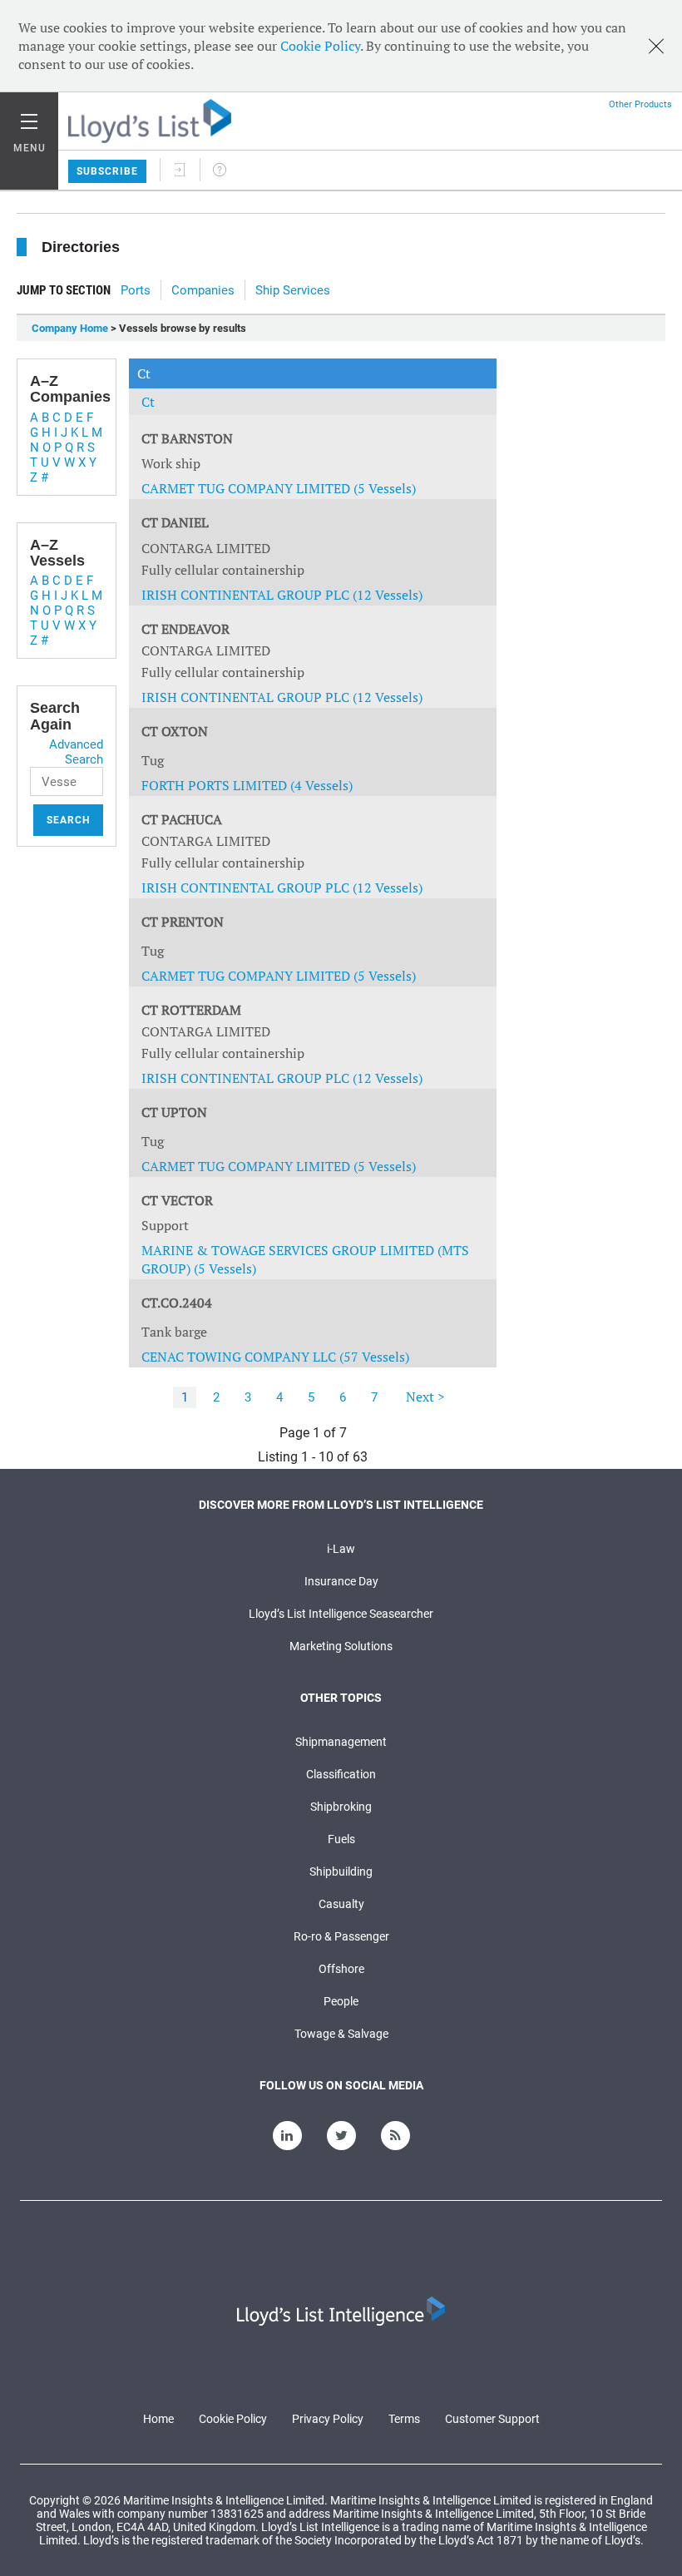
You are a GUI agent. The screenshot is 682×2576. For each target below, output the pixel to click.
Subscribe (107, 171)
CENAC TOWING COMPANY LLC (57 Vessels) (275, 1357)
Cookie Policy (320, 46)
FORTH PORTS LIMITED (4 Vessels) (247, 785)
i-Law (341, 1549)
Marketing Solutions (341, 1646)
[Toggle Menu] (29, 117)
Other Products (640, 104)
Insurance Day (341, 1581)
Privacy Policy (328, 2419)
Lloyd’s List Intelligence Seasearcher (341, 1614)
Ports (136, 290)
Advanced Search (76, 752)
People (341, 2001)
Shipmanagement (341, 1742)
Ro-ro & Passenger (341, 1936)
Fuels (341, 1839)
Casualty (341, 1904)
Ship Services (293, 290)
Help (220, 170)
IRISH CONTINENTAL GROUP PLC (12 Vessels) (282, 595)
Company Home (70, 328)
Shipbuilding (341, 1871)
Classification (341, 1774)
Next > (425, 1397)
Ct (148, 402)
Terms (404, 2419)
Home (158, 2419)
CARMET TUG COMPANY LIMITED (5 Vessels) (279, 488)
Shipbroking (341, 1807)
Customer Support (492, 2419)
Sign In (180, 170)
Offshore (341, 1969)
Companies (203, 290)
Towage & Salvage (341, 2034)
